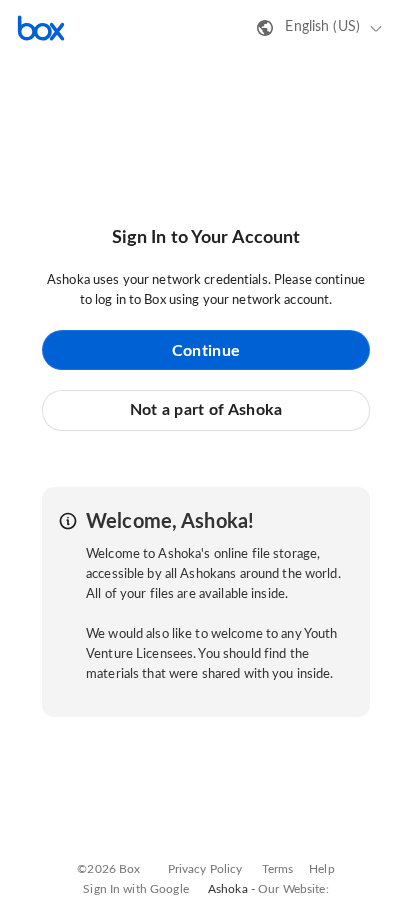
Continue (206, 351)
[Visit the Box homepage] (41, 28)
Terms (278, 869)
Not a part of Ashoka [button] (206, 410)
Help (322, 869)
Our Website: (293, 889)
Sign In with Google (135, 889)
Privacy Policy (205, 869)
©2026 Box (108, 869)
